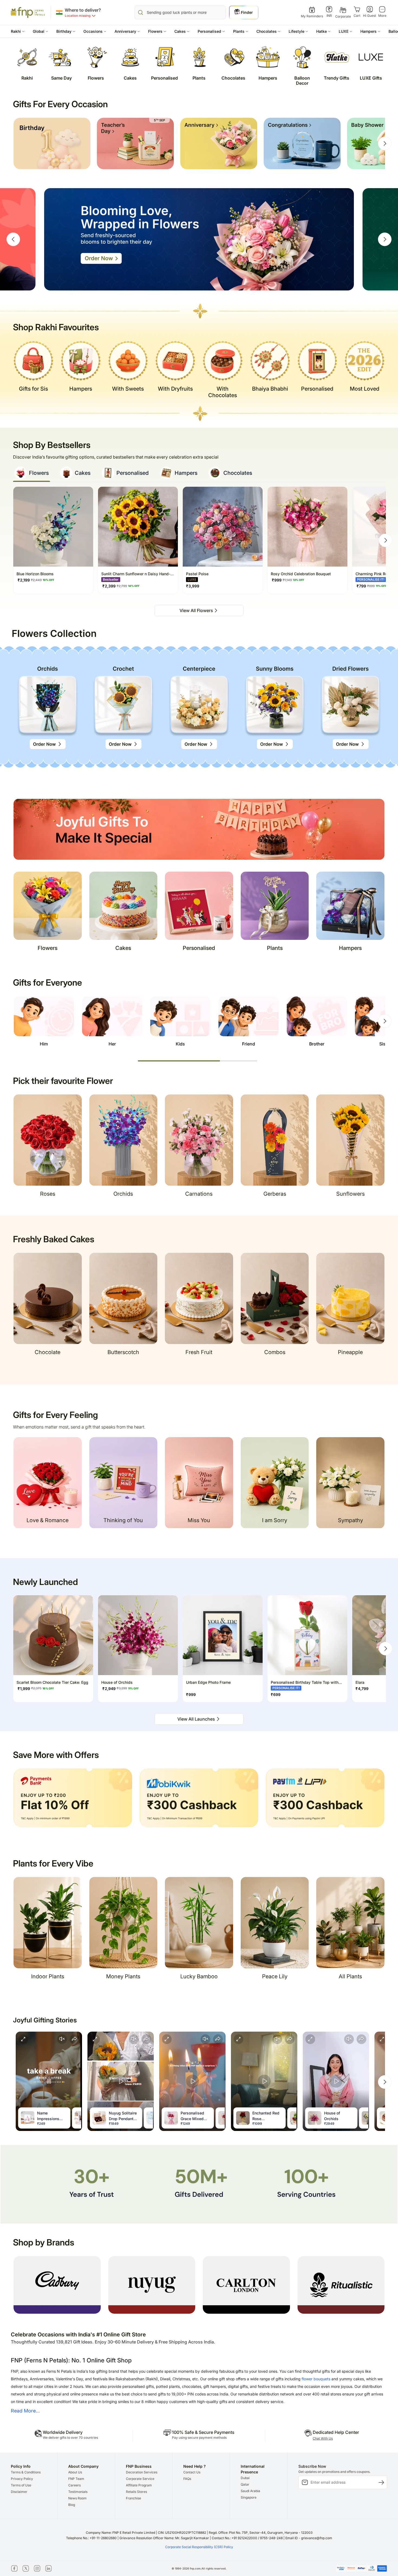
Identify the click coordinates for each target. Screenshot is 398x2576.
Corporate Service (140, 2479)
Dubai (245, 2478)
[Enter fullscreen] (23, 2039)
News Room (77, 2498)
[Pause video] (49, 2081)
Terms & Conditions (26, 2472)
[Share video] (74, 2039)
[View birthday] (52, 143)
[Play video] (121, 2081)
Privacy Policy (22, 2479)
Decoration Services (142, 2472)
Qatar (245, 2484)
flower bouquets (316, 2379)
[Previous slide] (13, 239)
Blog (72, 2505)
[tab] (32, 474)
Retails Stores (136, 2492)
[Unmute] (62, 2039)
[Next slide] (385, 143)
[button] (18, 31)
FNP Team (76, 2479)
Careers (74, 2485)
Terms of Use (21, 2485)
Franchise (133, 2498)
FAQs (187, 2479)
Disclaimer (19, 2492)
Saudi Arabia (250, 2491)
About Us (75, 2472)
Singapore (249, 2497)
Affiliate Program (139, 2485)
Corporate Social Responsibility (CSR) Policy (199, 2547)
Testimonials (78, 2492)
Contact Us (192, 2472)
